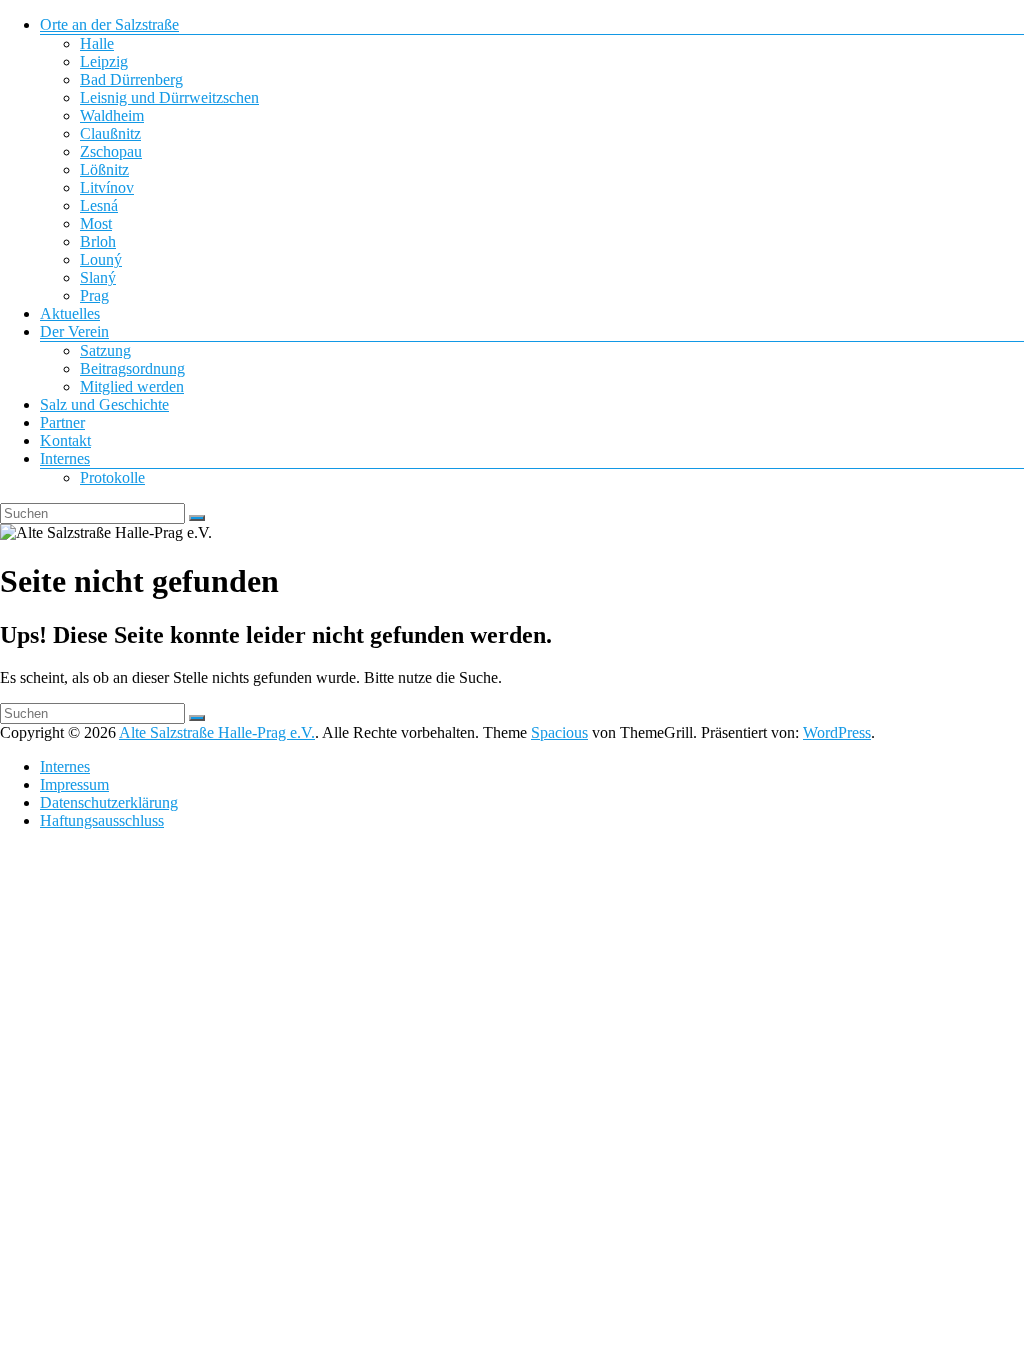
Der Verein (74, 331)
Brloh (98, 241)
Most (96, 223)
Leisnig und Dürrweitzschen (169, 97)
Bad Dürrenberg (131, 79)
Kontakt (65, 440)
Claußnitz (110, 133)
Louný (101, 259)
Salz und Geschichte (104, 404)
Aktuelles (70, 313)
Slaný (98, 277)
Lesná (99, 205)
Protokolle (112, 477)
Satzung (105, 350)
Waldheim (112, 115)
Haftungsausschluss (102, 820)
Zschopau (111, 151)
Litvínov (107, 187)
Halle (97, 43)
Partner (62, 422)
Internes (65, 458)
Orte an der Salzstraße (109, 24)
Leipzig (104, 61)
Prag (94, 295)
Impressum (74, 784)
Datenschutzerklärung (109, 802)
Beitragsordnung (132, 368)
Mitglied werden (132, 386)
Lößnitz (104, 169)
